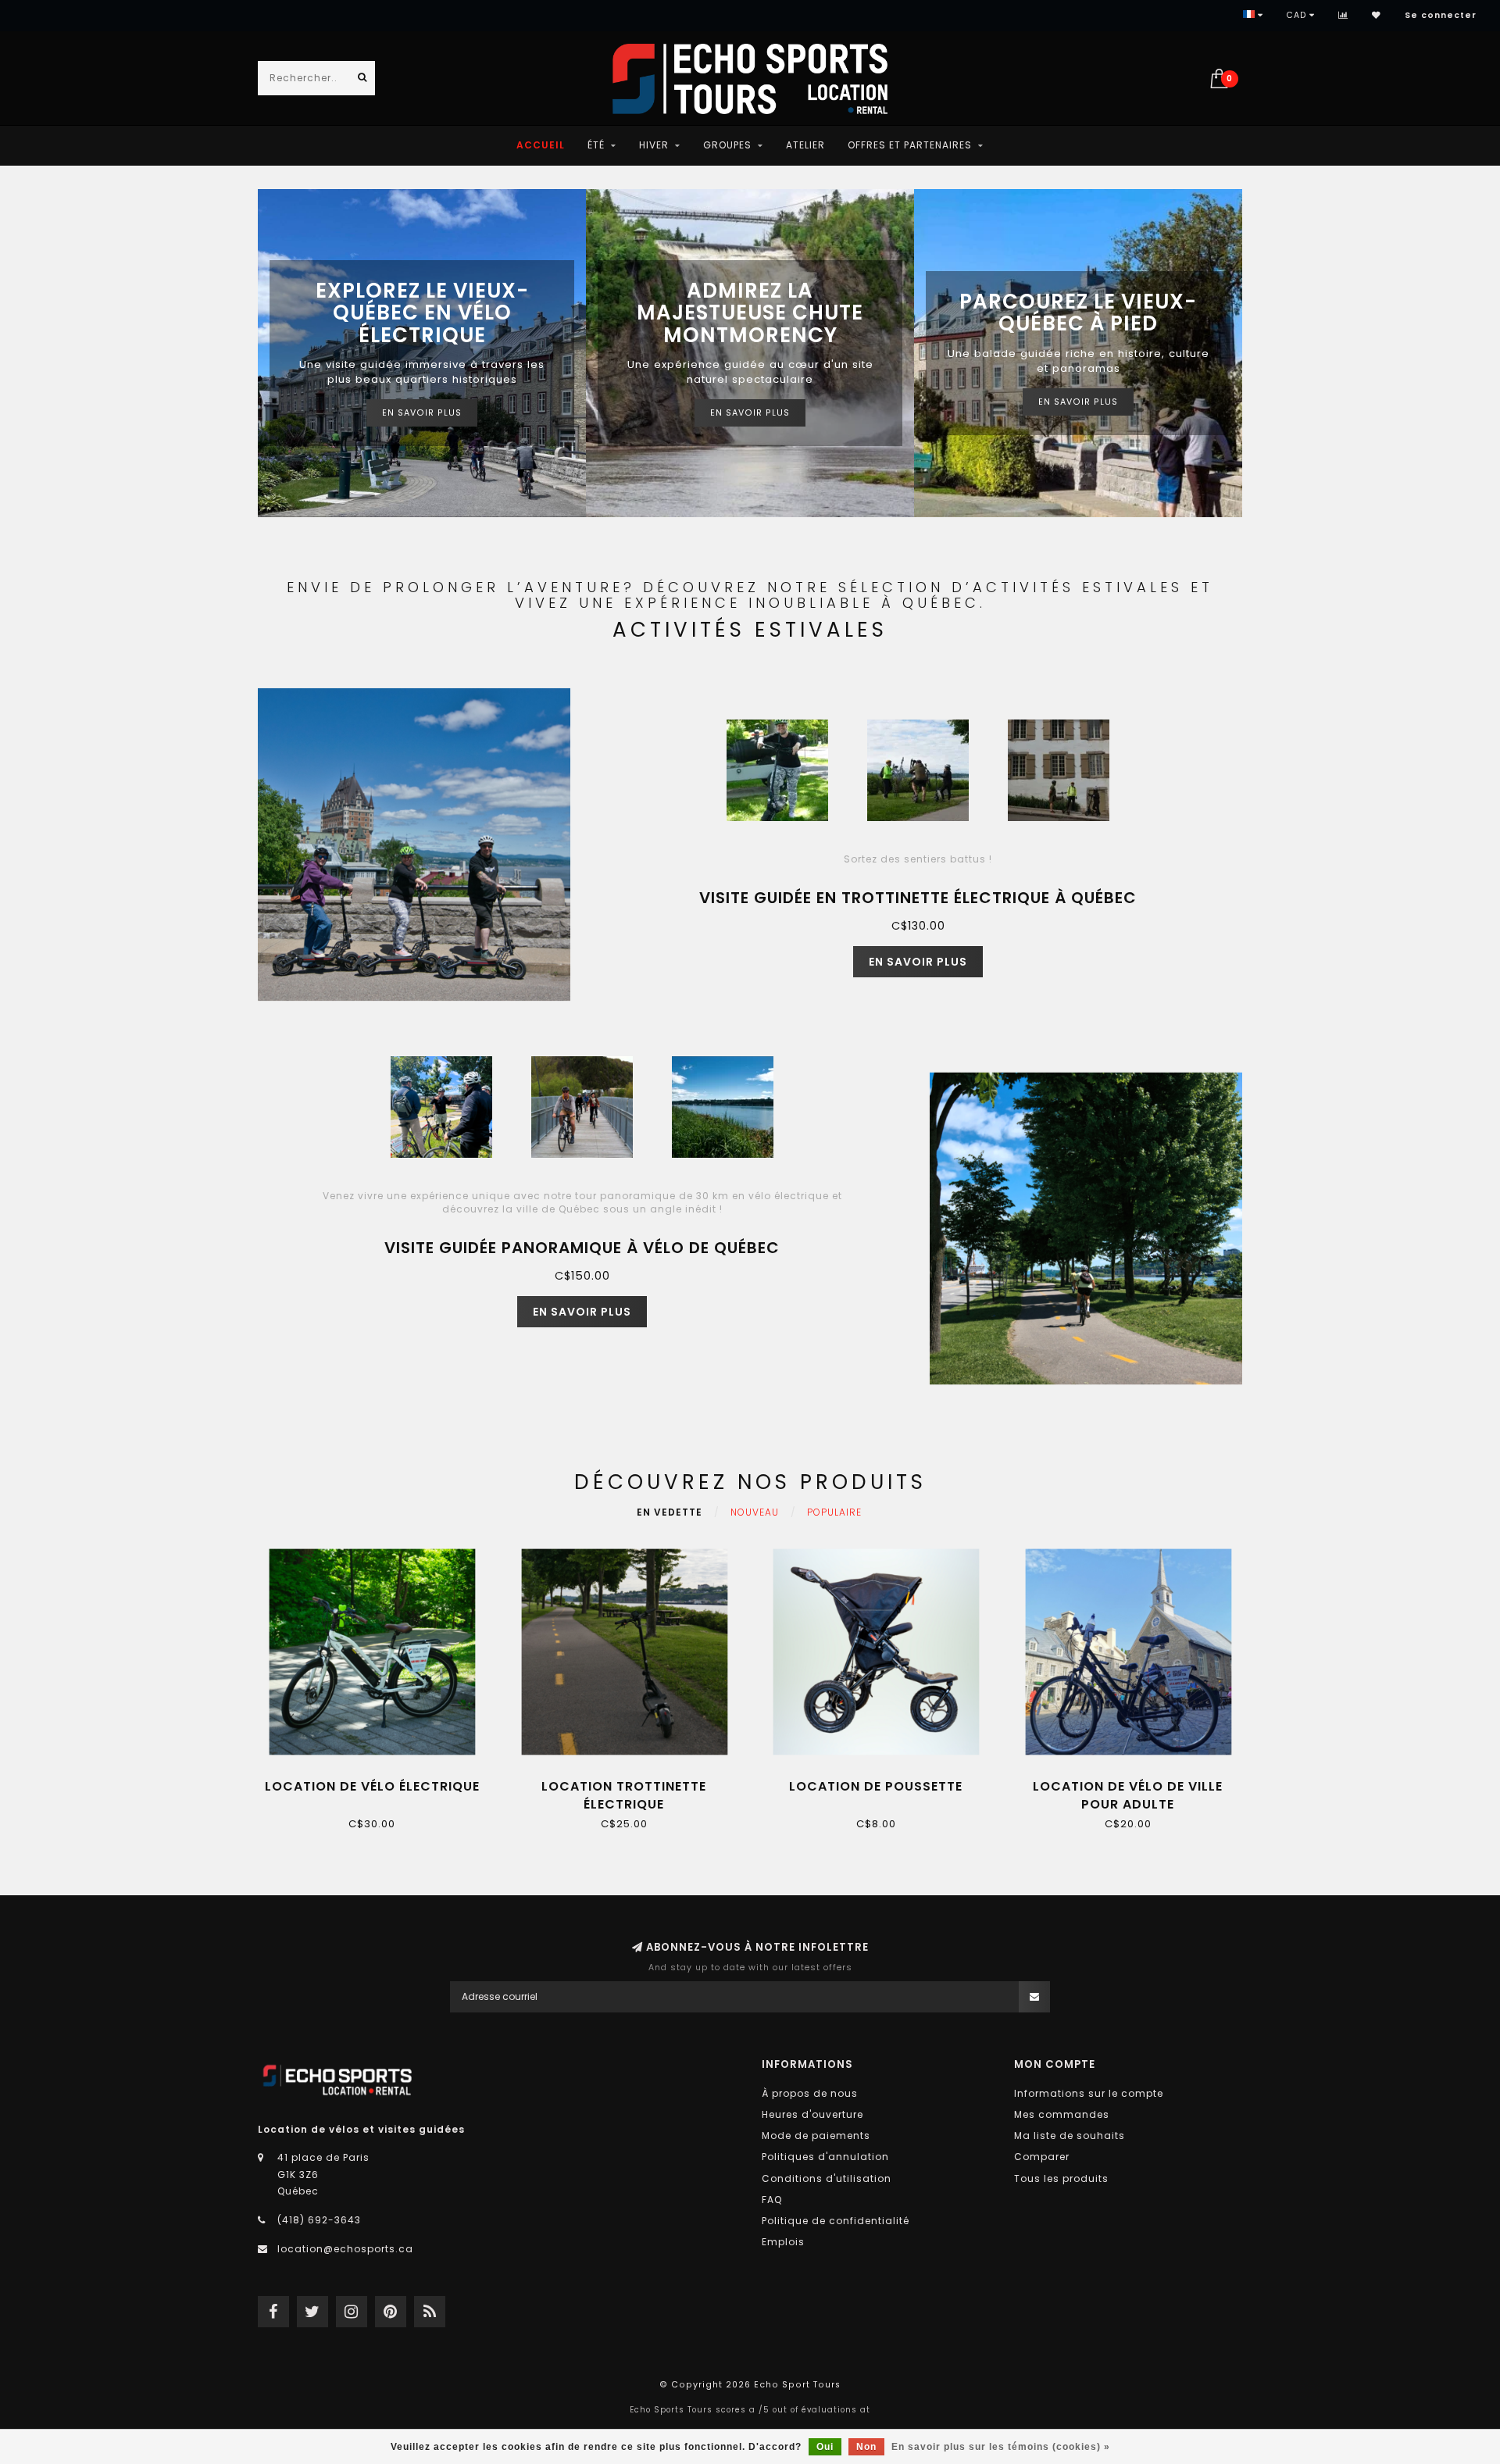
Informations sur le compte (1089, 2093)
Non (866, 2447)
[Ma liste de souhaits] (1377, 15)
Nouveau (755, 1512)
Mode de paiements (816, 2135)
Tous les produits (1061, 2178)
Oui (825, 2447)
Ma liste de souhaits (1070, 2135)
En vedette (670, 1512)
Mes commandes (1062, 2114)
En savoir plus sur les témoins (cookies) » (1001, 2447)
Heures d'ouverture (812, 2114)
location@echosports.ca (345, 2249)
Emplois (783, 2242)
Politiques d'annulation (825, 2157)
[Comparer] (1343, 15)
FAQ (772, 2200)
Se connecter (1441, 15)
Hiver (654, 145)
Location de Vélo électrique (372, 1786)
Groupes (727, 145)
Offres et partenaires (910, 145)
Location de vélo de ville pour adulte (1128, 1795)
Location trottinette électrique (624, 1795)
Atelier (805, 145)
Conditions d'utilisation (827, 2178)
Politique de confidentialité (836, 2221)
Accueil (541, 145)
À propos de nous (810, 2093)
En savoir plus (422, 413)
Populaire (834, 1512)
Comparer (1042, 2157)
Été (596, 145)
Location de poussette (876, 1786)
